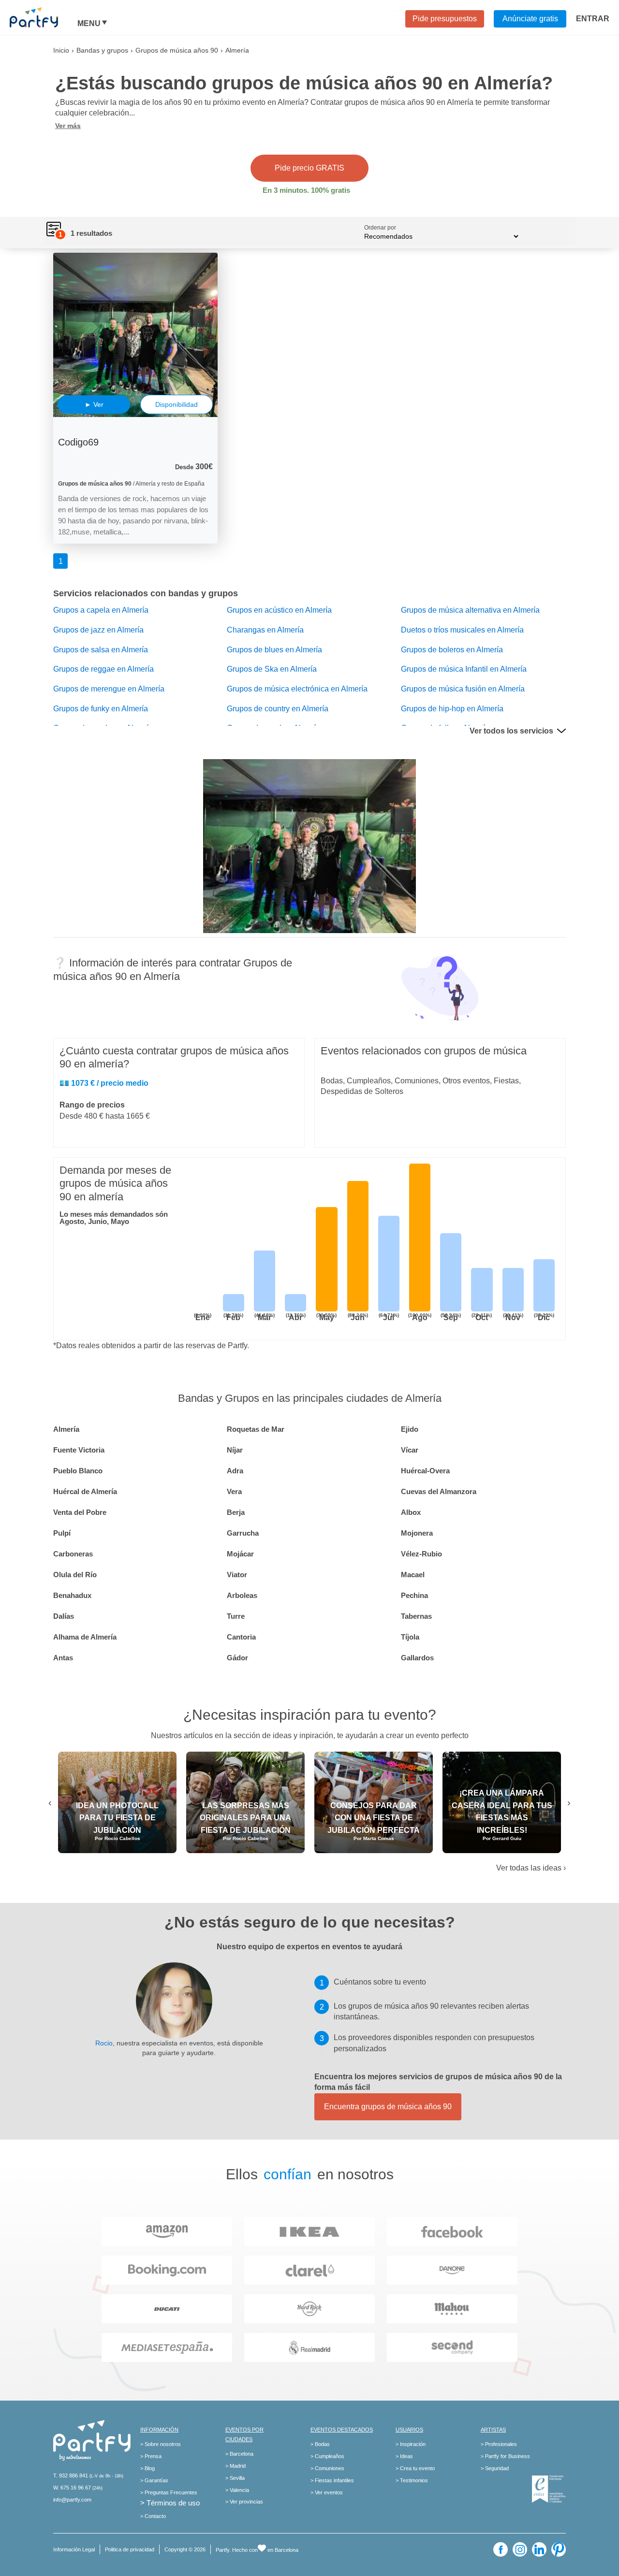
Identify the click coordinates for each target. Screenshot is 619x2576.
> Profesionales (499, 2444)
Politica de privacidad (130, 2549)
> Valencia (237, 2490)
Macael (413, 1575)
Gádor (237, 1658)
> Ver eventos (327, 2492)
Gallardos (417, 1658)
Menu (89, 24)
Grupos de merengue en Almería (109, 689)
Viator (237, 1575)
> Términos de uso (170, 2503)
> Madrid (236, 2466)
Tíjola (410, 1637)
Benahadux (72, 1595)
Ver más (68, 126)
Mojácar (240, 1554)
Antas (63, 1658)
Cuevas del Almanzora (439, 1491)
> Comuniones (327, 2468)
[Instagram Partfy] (520, 2549)
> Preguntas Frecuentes (169, 2492)
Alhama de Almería (85, 1637)
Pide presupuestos (445, 19)
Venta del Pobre (80, 1512)
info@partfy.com (72, 2500)
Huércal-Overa (425, 1471)
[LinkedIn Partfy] (539, 2549)
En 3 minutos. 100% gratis (306, 190)
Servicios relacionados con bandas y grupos (146, 593)
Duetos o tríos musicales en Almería (462, 630)
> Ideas (404, 2456)
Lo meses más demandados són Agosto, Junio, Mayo (114, 1218)
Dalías (64, 1616)
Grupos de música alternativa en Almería (470, 610)
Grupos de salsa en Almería (101, 650)
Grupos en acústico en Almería (279, 610)
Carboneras (73, 1554)
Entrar (593, 19)
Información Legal (74, 2549)
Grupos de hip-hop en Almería (452, 709)
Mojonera (417, 1533)
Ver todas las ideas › (531, 1868)
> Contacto (153, 2516)
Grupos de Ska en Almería (272, 669)
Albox (411, 1512)
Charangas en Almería (265, 630)
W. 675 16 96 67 (72, 2488)
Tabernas (416, 1616)
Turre (236, 1616)
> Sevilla (235, 2478)
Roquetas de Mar (256, 1429)
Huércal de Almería (85, 1491)
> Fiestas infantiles (332, 2480)
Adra (235, 1471)
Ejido (410, 1429)
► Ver (94, 404)
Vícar (410, 1450)
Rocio (104, 2043)
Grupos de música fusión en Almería (463, 689)
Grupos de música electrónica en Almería (297, 689)
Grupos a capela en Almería (101, 610)
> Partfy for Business (505, 2456)
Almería (66, 1429)
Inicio (61, 50)
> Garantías (154, 2480)
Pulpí (62, 1533)
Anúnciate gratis (530, 19)
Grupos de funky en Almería (101, 709)
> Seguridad (495, 2468)
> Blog (147, 2468)
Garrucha (243, 1533)
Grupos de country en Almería (278, 709)
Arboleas (242, 1595)
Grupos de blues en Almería (274, 650)
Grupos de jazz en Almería (98, 630)
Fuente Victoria (79, 1450)
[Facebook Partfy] (501, 2549)
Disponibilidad (177, 404)
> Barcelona (239, 2454)
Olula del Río (75, 1575)
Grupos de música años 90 (177, 50)
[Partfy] (44, 17)
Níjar (235, 1450)
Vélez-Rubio (421, 1554)
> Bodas (320, 2444)
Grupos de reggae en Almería (103, 669)
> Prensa (151, 2456)
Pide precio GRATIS (309, 168)
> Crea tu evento (415, 2468)
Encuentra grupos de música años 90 (388, 2107)
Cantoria (241, 1637)
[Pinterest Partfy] (559, 2549)
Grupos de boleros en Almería (452, 650)
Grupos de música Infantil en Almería (464, 669)
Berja (236, 1512)
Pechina (414, 1595)
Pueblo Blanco (78, 1471)
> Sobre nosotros (161, 2444)
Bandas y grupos (102, 50)
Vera (234, 1491)
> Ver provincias (244, 2502)
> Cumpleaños (327, 2456)
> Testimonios (412, 2480)
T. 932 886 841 (71, 2475)
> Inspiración (411, 2444)
